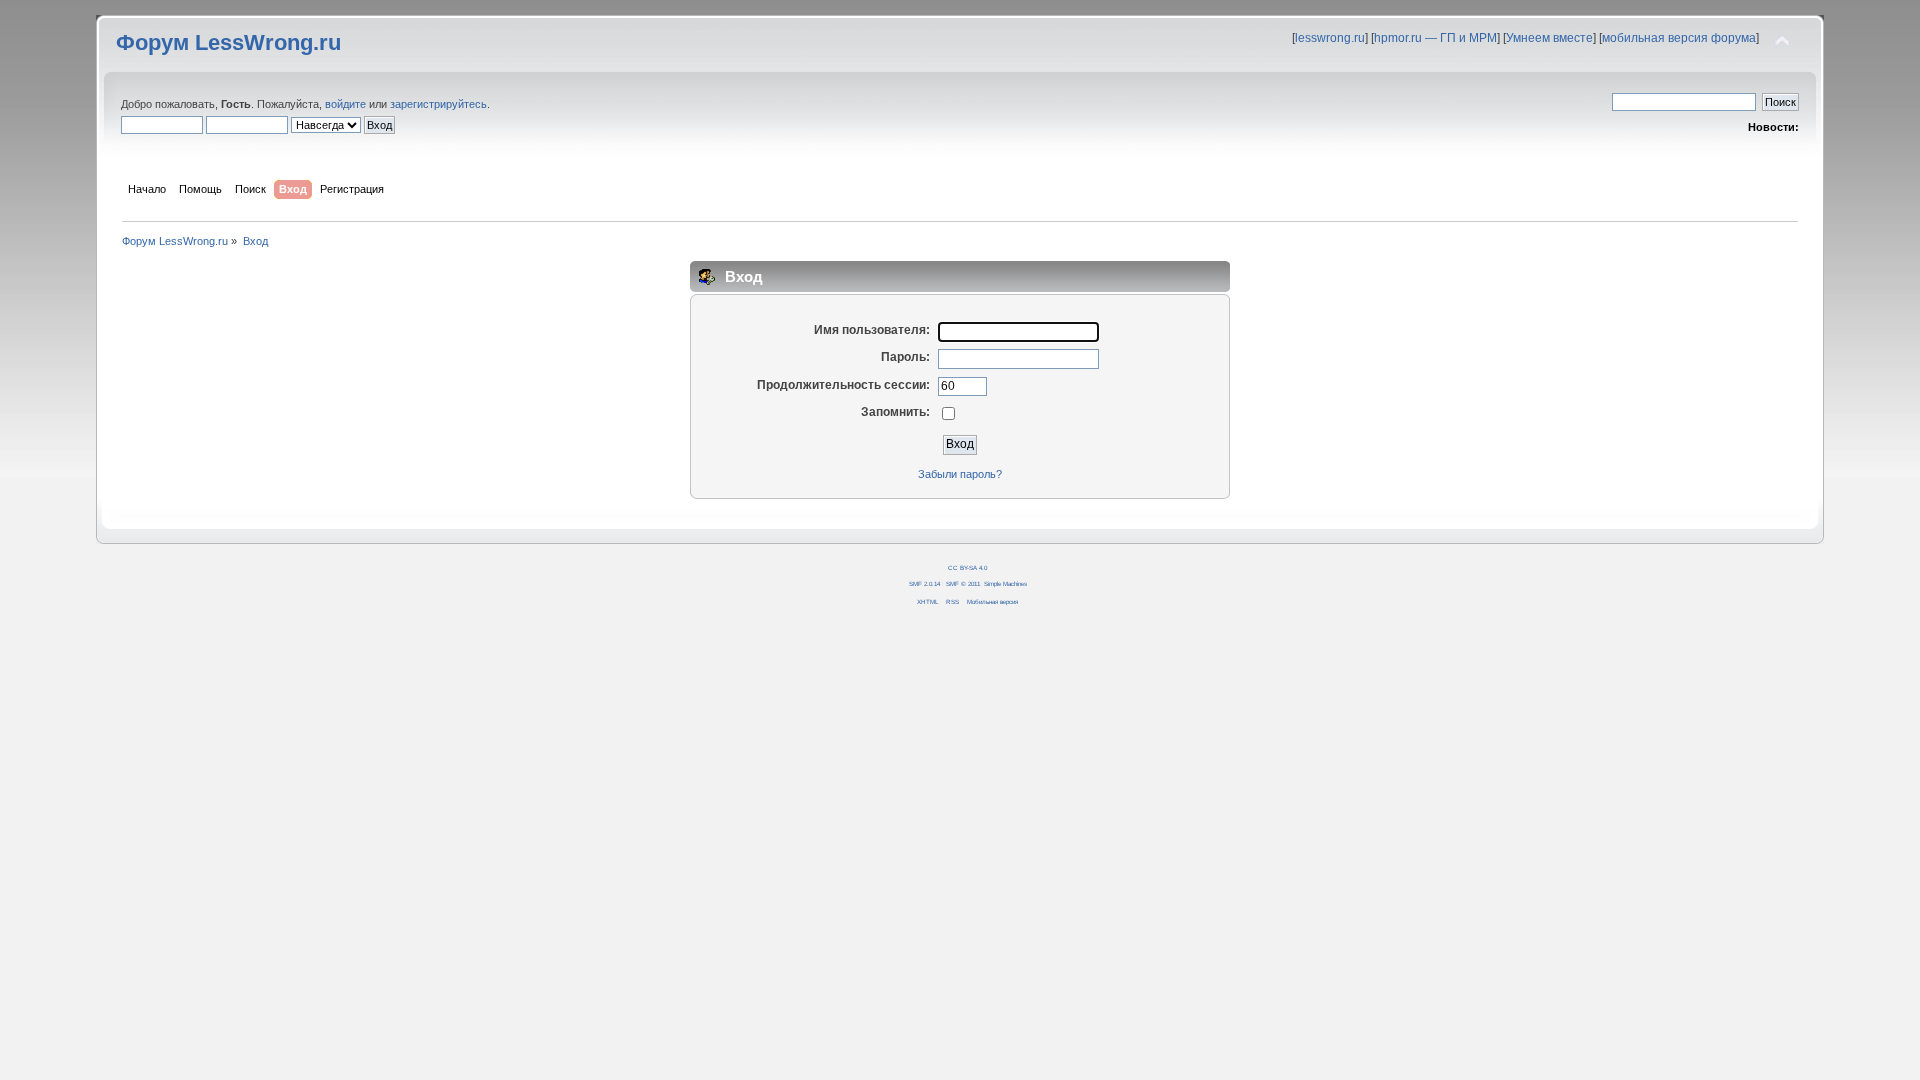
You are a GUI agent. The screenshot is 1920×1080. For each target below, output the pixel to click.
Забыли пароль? (960, 474)
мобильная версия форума (1679, 38)
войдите (345, 104)
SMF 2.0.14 (924, 583)
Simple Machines (1005, 583)
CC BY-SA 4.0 (967, 567)
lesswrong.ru (1330, 38)
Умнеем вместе (1549, 38)
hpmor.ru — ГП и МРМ (1435, 38)
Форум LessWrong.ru (228, 42)
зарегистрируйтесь (438, 104)
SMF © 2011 (963, 583)
